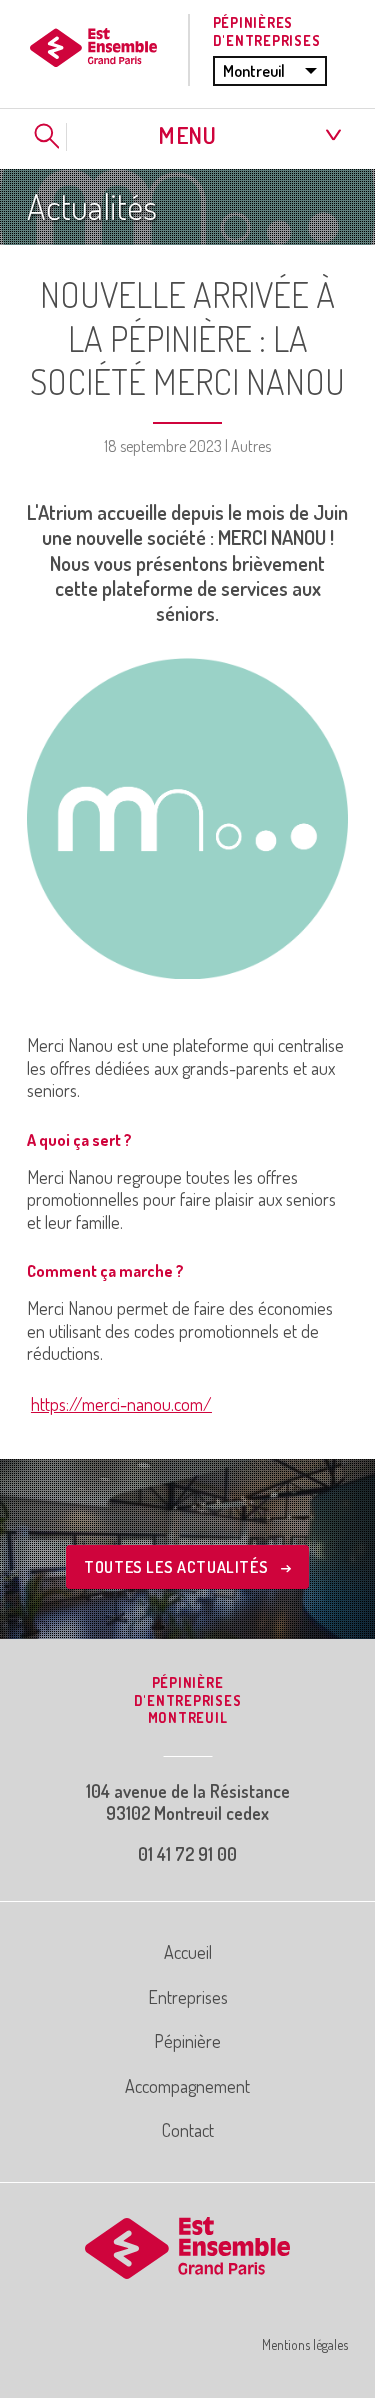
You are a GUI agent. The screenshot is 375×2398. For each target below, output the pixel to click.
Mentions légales (305, 2344)
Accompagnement (187, 2086)
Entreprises (188, 1997)
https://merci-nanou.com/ (121, 1404)
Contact (188, 2130)
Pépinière (187, 2041)
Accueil (188, 1952)
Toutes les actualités (178, 1567)
